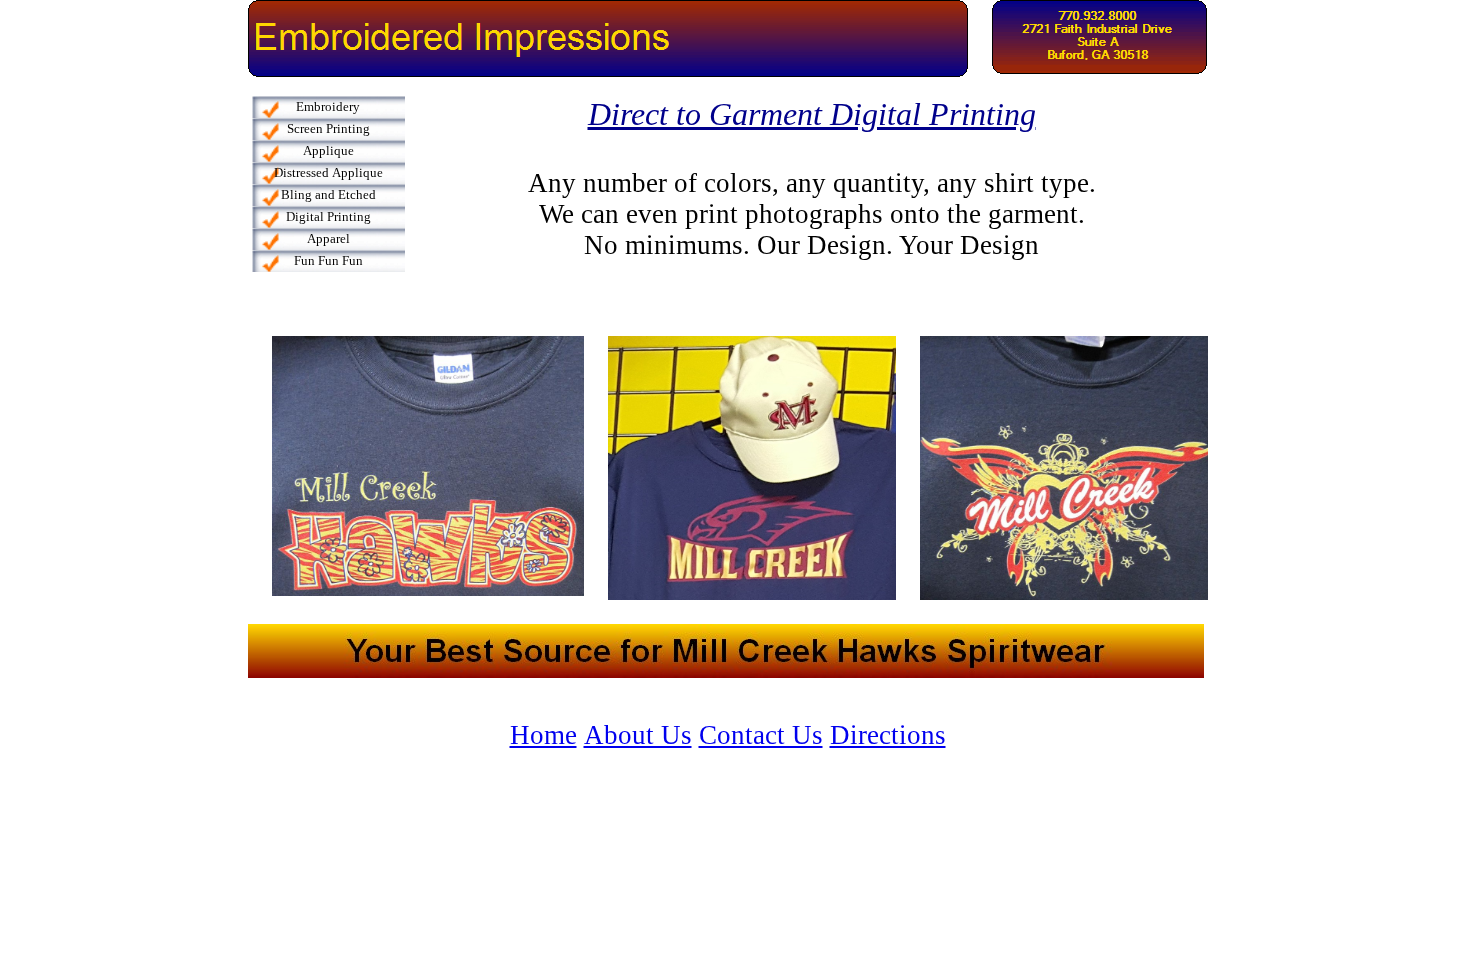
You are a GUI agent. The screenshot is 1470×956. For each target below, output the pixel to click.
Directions (888, 735)
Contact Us (761, 735)
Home (543, 735)
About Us (638, 735)
